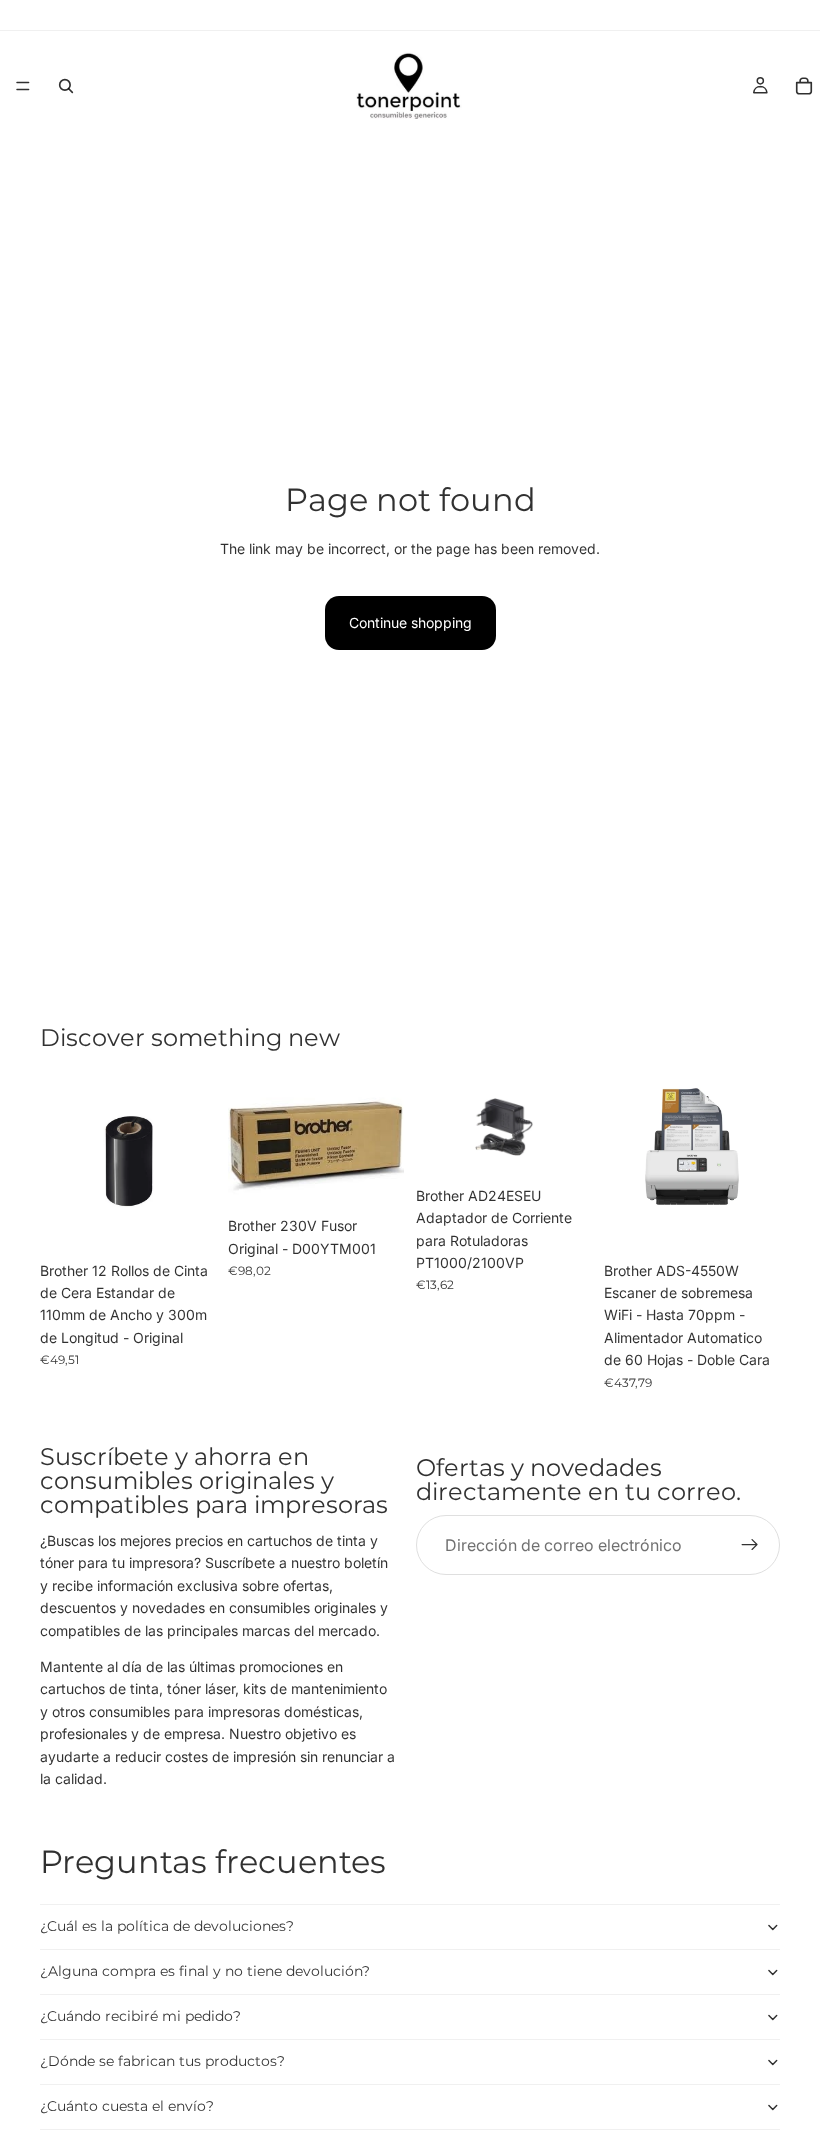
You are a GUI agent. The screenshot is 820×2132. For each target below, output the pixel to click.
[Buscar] (66, 86)
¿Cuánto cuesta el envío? (127, 2106)
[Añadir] (185, 1221)
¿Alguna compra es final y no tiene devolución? (205, 1971)
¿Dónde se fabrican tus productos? (162, 2061)
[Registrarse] (750, 1545)
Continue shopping (410, 622)
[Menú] (23, 86)
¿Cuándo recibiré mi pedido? (140, 2016)
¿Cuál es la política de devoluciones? (167, 1926)
